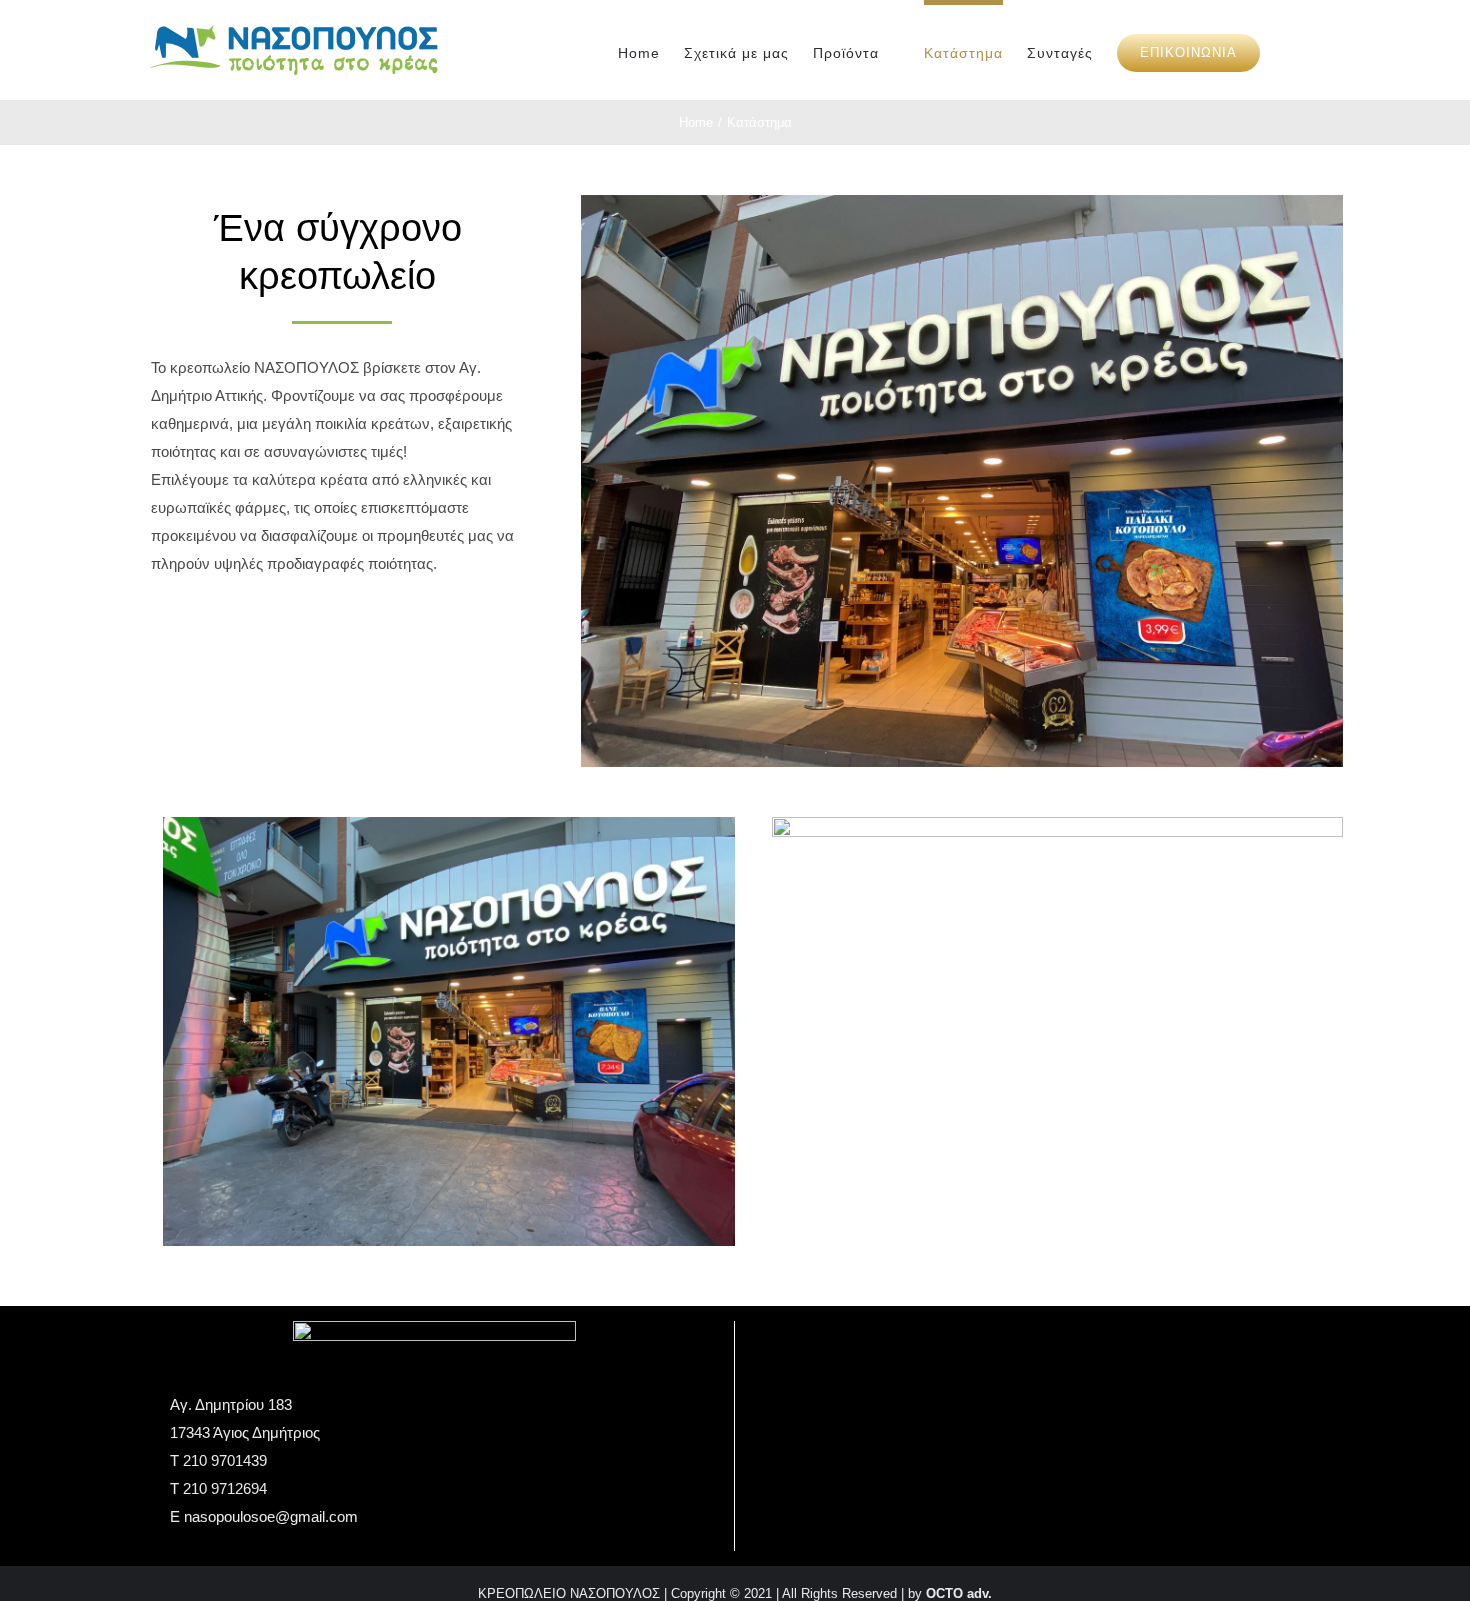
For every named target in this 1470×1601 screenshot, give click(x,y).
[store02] (449, 824)
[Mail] (1062, 1385)
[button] (1290, 50)
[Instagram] (1035, 1385)
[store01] (962, 202)
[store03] (1058, 824)
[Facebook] (1008, 1385)
